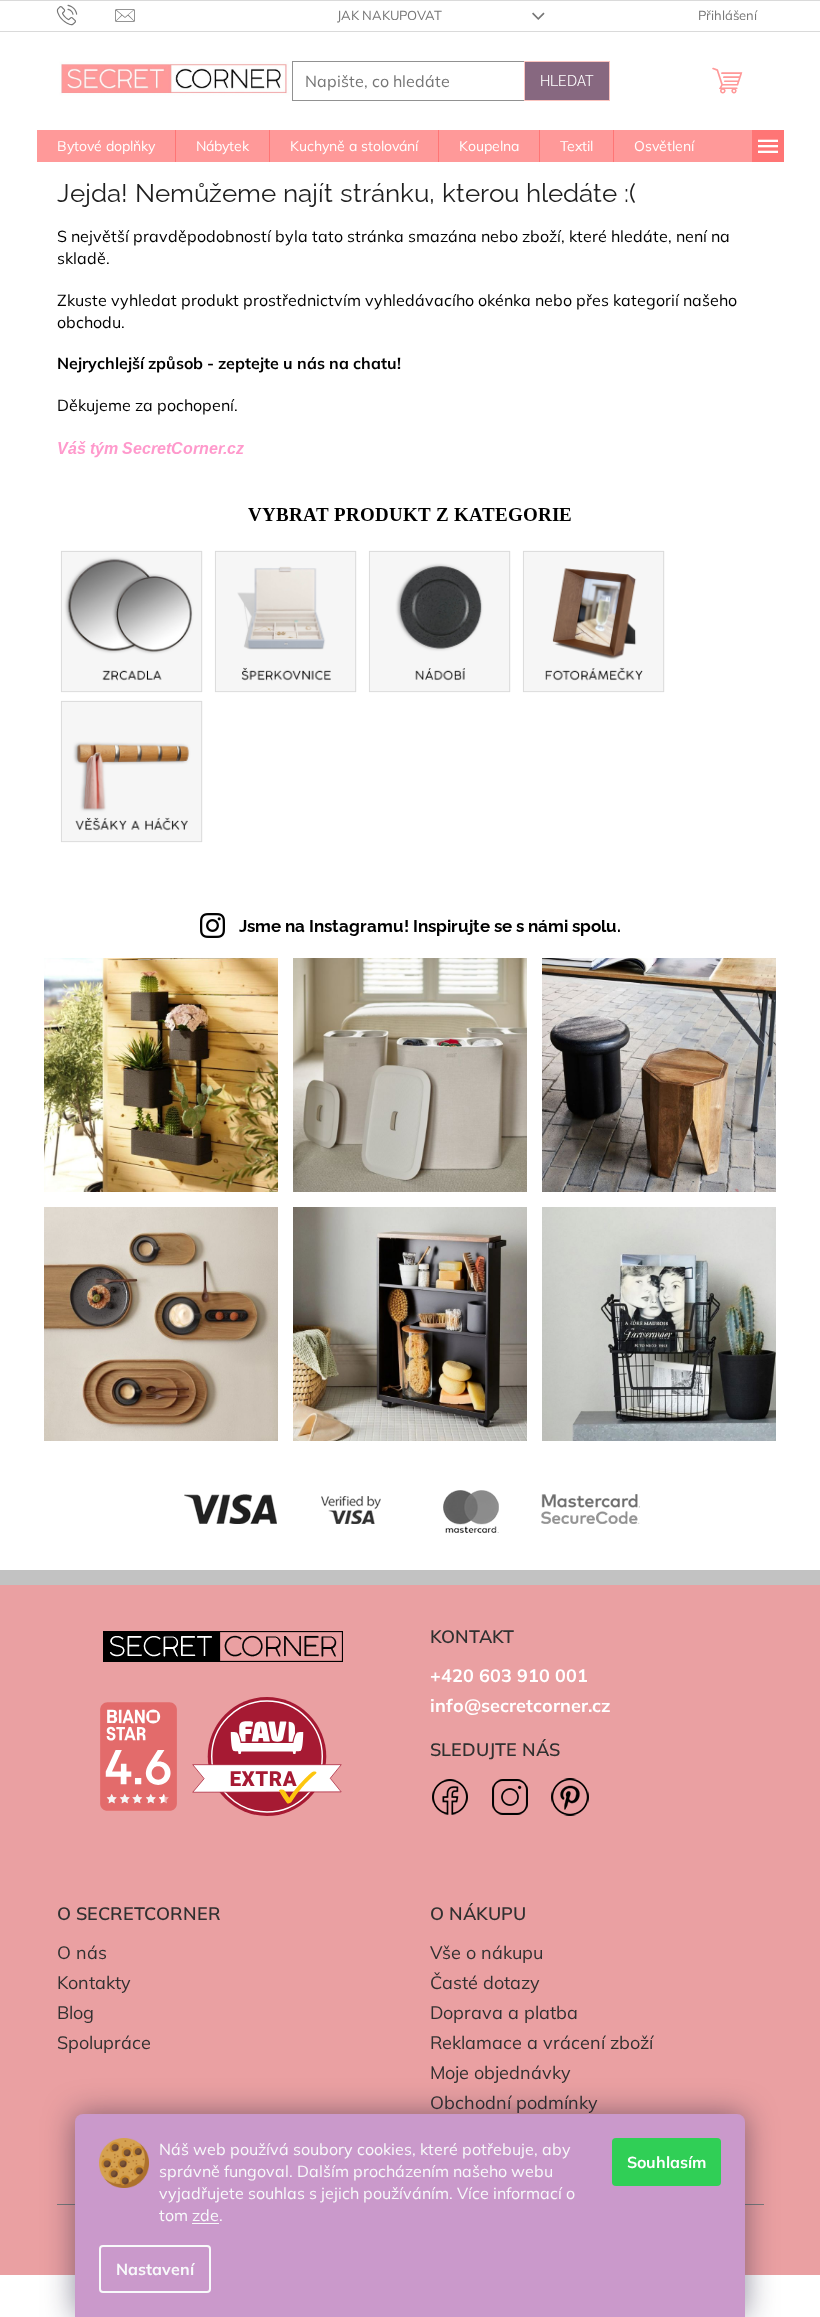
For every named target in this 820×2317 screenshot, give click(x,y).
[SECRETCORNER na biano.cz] (138, 1757)
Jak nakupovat (389, 15)
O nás (82, 1952)
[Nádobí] (440, 619)
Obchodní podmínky (514, 2102)
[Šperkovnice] (286, 619)
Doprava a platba (504, 2012)
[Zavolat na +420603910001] (86, 14)
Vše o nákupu (486, 1952)
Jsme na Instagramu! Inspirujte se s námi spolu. (430, 926)
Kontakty (94, 1982)
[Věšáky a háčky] (132, 769)
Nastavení (155, 2269)
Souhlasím (666, 2162)
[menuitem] (106, 146)
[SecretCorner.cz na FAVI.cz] (267, 1756)
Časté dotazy (485, 1982)
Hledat (567, 81)
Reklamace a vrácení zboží (541, 2042)
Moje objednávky (500, 2072)
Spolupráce (104, 2042)
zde (205, 2215)
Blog (75, 2012)
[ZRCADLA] (132, 619)
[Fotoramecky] (594, 619)
